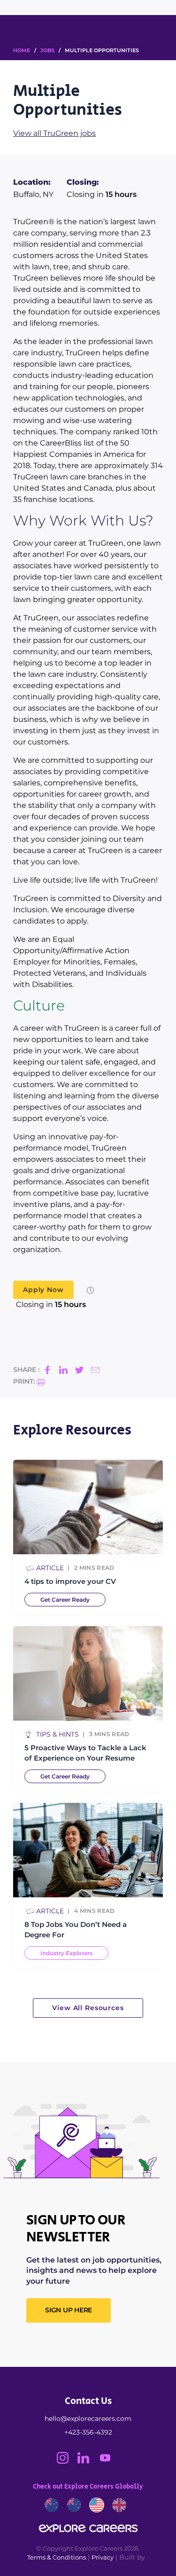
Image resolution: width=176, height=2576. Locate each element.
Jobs (47, 50)
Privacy (103, 2557)
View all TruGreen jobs (54, 133)
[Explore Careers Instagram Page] (67, 2461)
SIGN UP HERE (69, 2310)
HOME (22, 50)
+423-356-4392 (88, 2432)
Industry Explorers (66, 1953)
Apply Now (43, 1290)
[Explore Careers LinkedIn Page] (88, 2461)
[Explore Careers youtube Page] (109, 2461)
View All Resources (88, 2008)
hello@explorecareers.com (88, 2419)
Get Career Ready (65, 1600)
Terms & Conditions (57, 2557)
